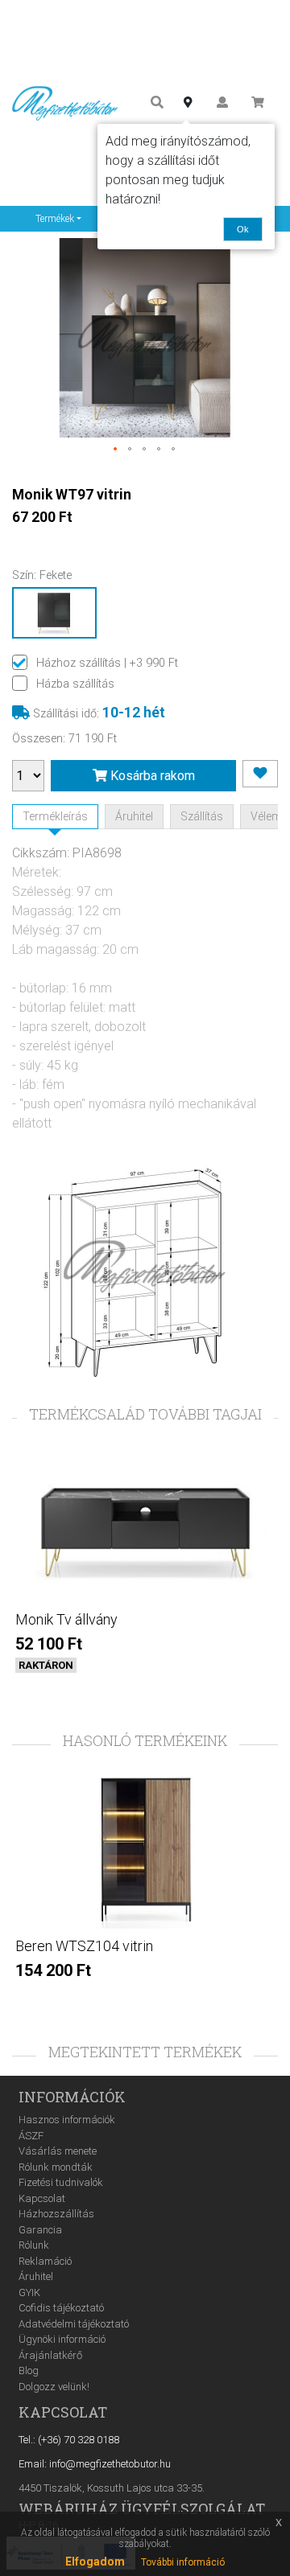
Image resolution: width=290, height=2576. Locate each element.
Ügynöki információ (62, 2339)
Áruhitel (36, 2276)
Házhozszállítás (56, 2214)
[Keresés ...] (157, 103)
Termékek (55, 219)
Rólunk (34, 2245)
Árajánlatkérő (50, 2355)
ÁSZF (31, 2136)
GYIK (29, 2293)
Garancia (40, 2230)
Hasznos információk (67, 2120)
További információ (183, 2562)
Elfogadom (95, 2562)
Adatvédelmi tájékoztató (74, 2324)
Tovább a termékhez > (145, 1693)
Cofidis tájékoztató (61, 2308)
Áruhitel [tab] (134, 816)
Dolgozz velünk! (54, 2387)
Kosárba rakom (151, 776)
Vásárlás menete (58, 2151)
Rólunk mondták (56, 2167)
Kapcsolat (42, 2198)
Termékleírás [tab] (55, 816)
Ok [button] (243, 229)
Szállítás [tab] (202, 816)
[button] (116, 450)
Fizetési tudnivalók (61, 2182)
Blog (29, 2371)
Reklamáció (45, 2261)
